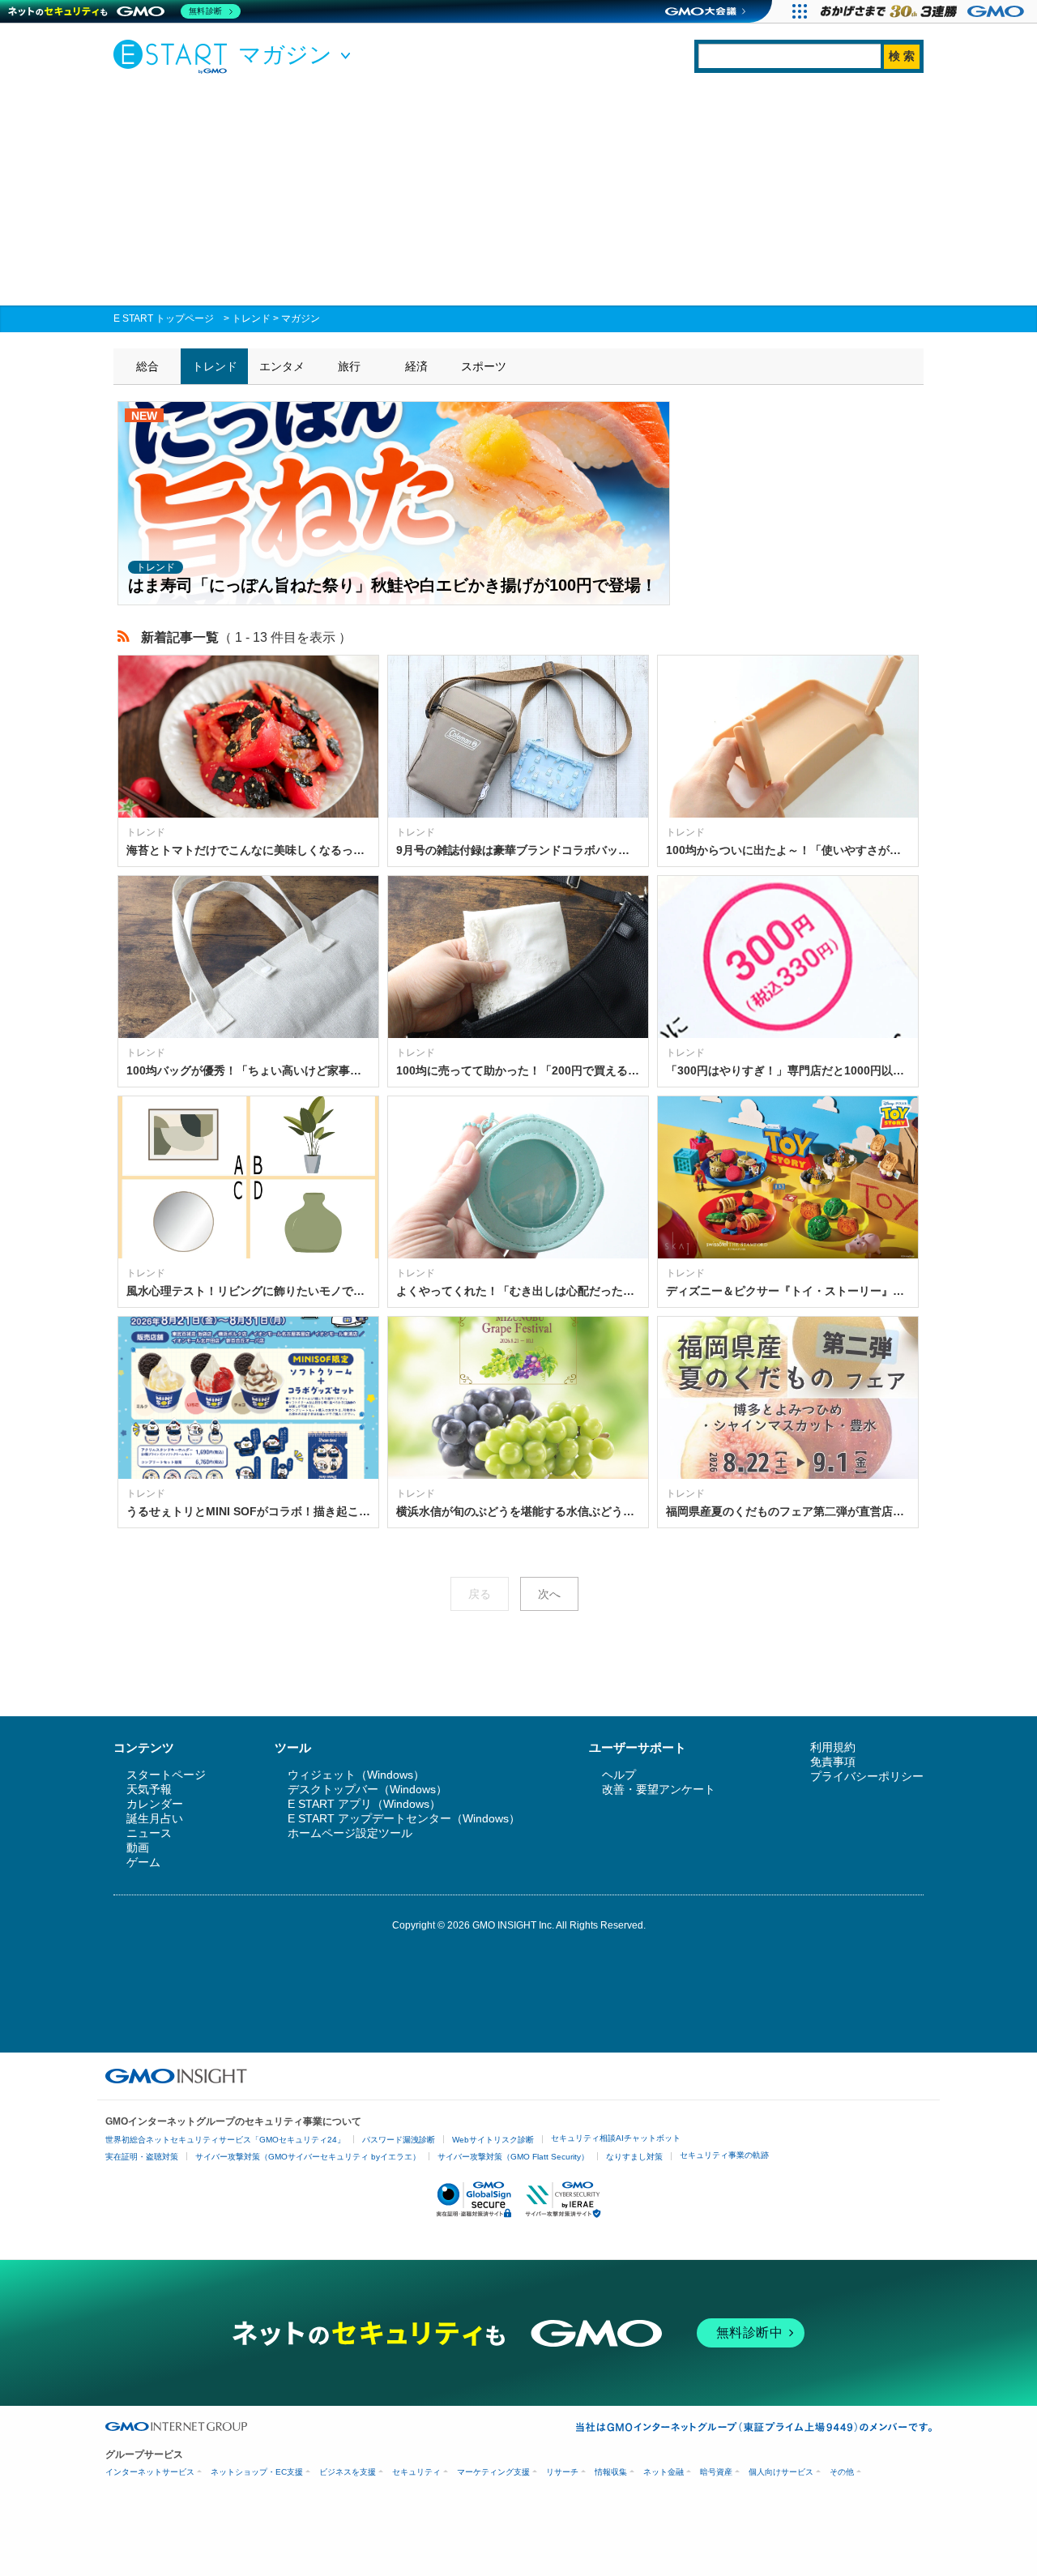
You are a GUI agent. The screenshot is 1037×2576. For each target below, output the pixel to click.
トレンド (251, 318)
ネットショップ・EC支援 (257, 2472)
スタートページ (166, 1775)
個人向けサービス (781, 2472)
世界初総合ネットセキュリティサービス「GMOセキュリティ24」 (225, 2140)
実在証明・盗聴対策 (142, 2157)
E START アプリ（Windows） (364, 1804)
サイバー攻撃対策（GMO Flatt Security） (513, 2157)
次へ (549, 1594)
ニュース (149, 1833)
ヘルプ (619, 1775)
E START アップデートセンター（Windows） (404, 1818)
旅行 (349, 366)
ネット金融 (664, 2472)
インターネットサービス (150, 2472)
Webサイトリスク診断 (493, 2140)
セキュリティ (416, 2472)
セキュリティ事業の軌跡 (724, 2155)
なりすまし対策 (634, 2157)
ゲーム (143, 1862)
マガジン (301, 318)
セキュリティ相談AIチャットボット (616, 2138)
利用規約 (833, 1747)
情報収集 (611, 2472)
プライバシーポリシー (867, 1776)
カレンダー (155, 1804)
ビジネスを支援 (348, 2472)
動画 (138, 1848)
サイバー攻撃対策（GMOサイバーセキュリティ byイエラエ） (308, 2157)
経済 (416, 366)
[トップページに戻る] (174, 56)
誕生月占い (155, 1818)
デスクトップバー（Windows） (367, 1789)
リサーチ (562, 2472)
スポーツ (484, 366)
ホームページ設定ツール (350, 1833)
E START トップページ (164, 318)
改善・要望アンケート (659, 1789)
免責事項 (833, 1762)
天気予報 (149, 1789)
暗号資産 (716, 2472)
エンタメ (282, 366)
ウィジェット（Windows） (356, 1775)
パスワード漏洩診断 (399, 2140)
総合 (147, 366)
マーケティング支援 (493, 2472)
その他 (842, 2472)
